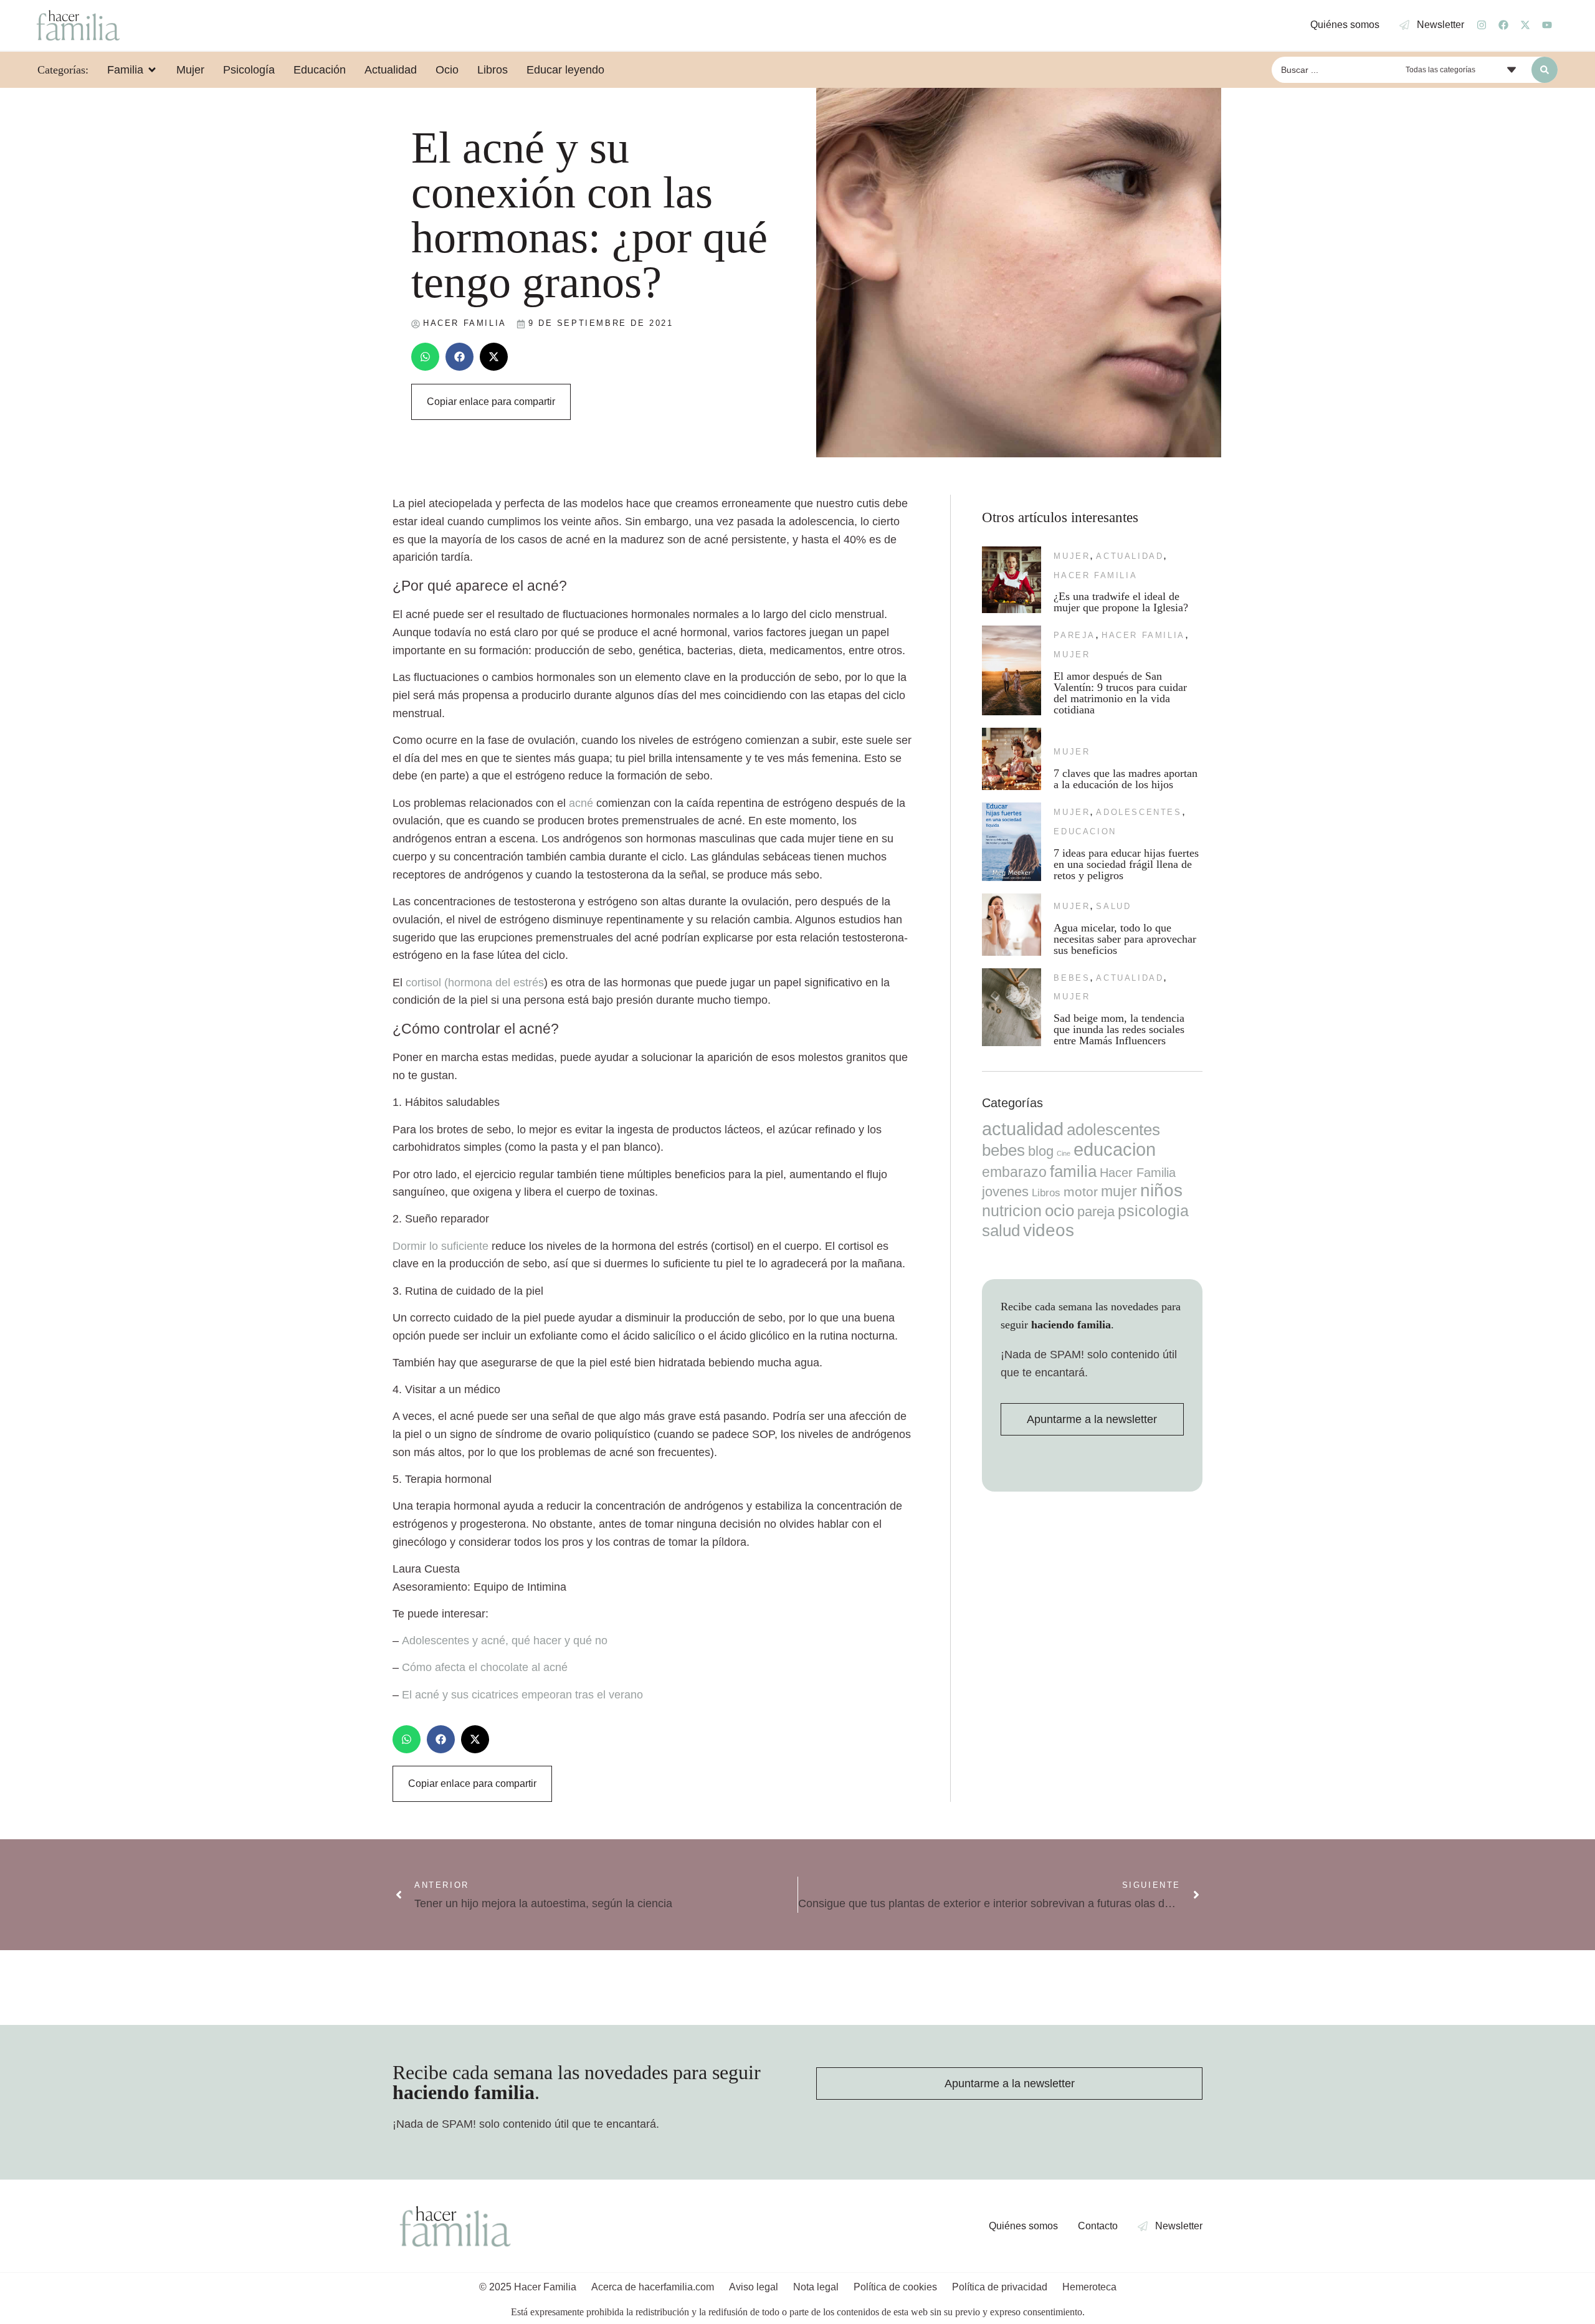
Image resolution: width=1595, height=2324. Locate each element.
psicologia (1153, 1211)
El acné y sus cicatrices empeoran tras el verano (522, 1695)
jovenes (1005, 1192)
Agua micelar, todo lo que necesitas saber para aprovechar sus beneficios (1125, 939)
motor (1081, 1192)
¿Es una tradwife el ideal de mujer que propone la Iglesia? (1121, 602)
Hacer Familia (1095, 575)
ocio (1059, 1211)
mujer (1072, 556)
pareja (1074, 635)
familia (1073, 1171)
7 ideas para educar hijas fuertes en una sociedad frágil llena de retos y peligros (1126, 864)
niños (1161, 1190)
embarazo (1014, 1172)
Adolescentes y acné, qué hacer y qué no (505, 1641)
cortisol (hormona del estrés (475, 983)
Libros (1046, 1193)
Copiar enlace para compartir (491, 402)
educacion (1085, 831)
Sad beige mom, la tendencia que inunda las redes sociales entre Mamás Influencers (1119, 1029)
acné (581, 803)
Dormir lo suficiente (440, 1246)
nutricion (1012, 1211)
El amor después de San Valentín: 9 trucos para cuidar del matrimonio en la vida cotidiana (1120, 693)
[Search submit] (1545, 70)
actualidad (1130, 556)
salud (1113, 906)
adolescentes (1139, 812)
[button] (425, 357)
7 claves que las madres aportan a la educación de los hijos (1126, 779)
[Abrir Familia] (152, 70)
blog (1041, 1151)
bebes (1072, 978)
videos (1049, 1230)
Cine (1064, 1153)
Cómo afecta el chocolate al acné (485, 1667)
